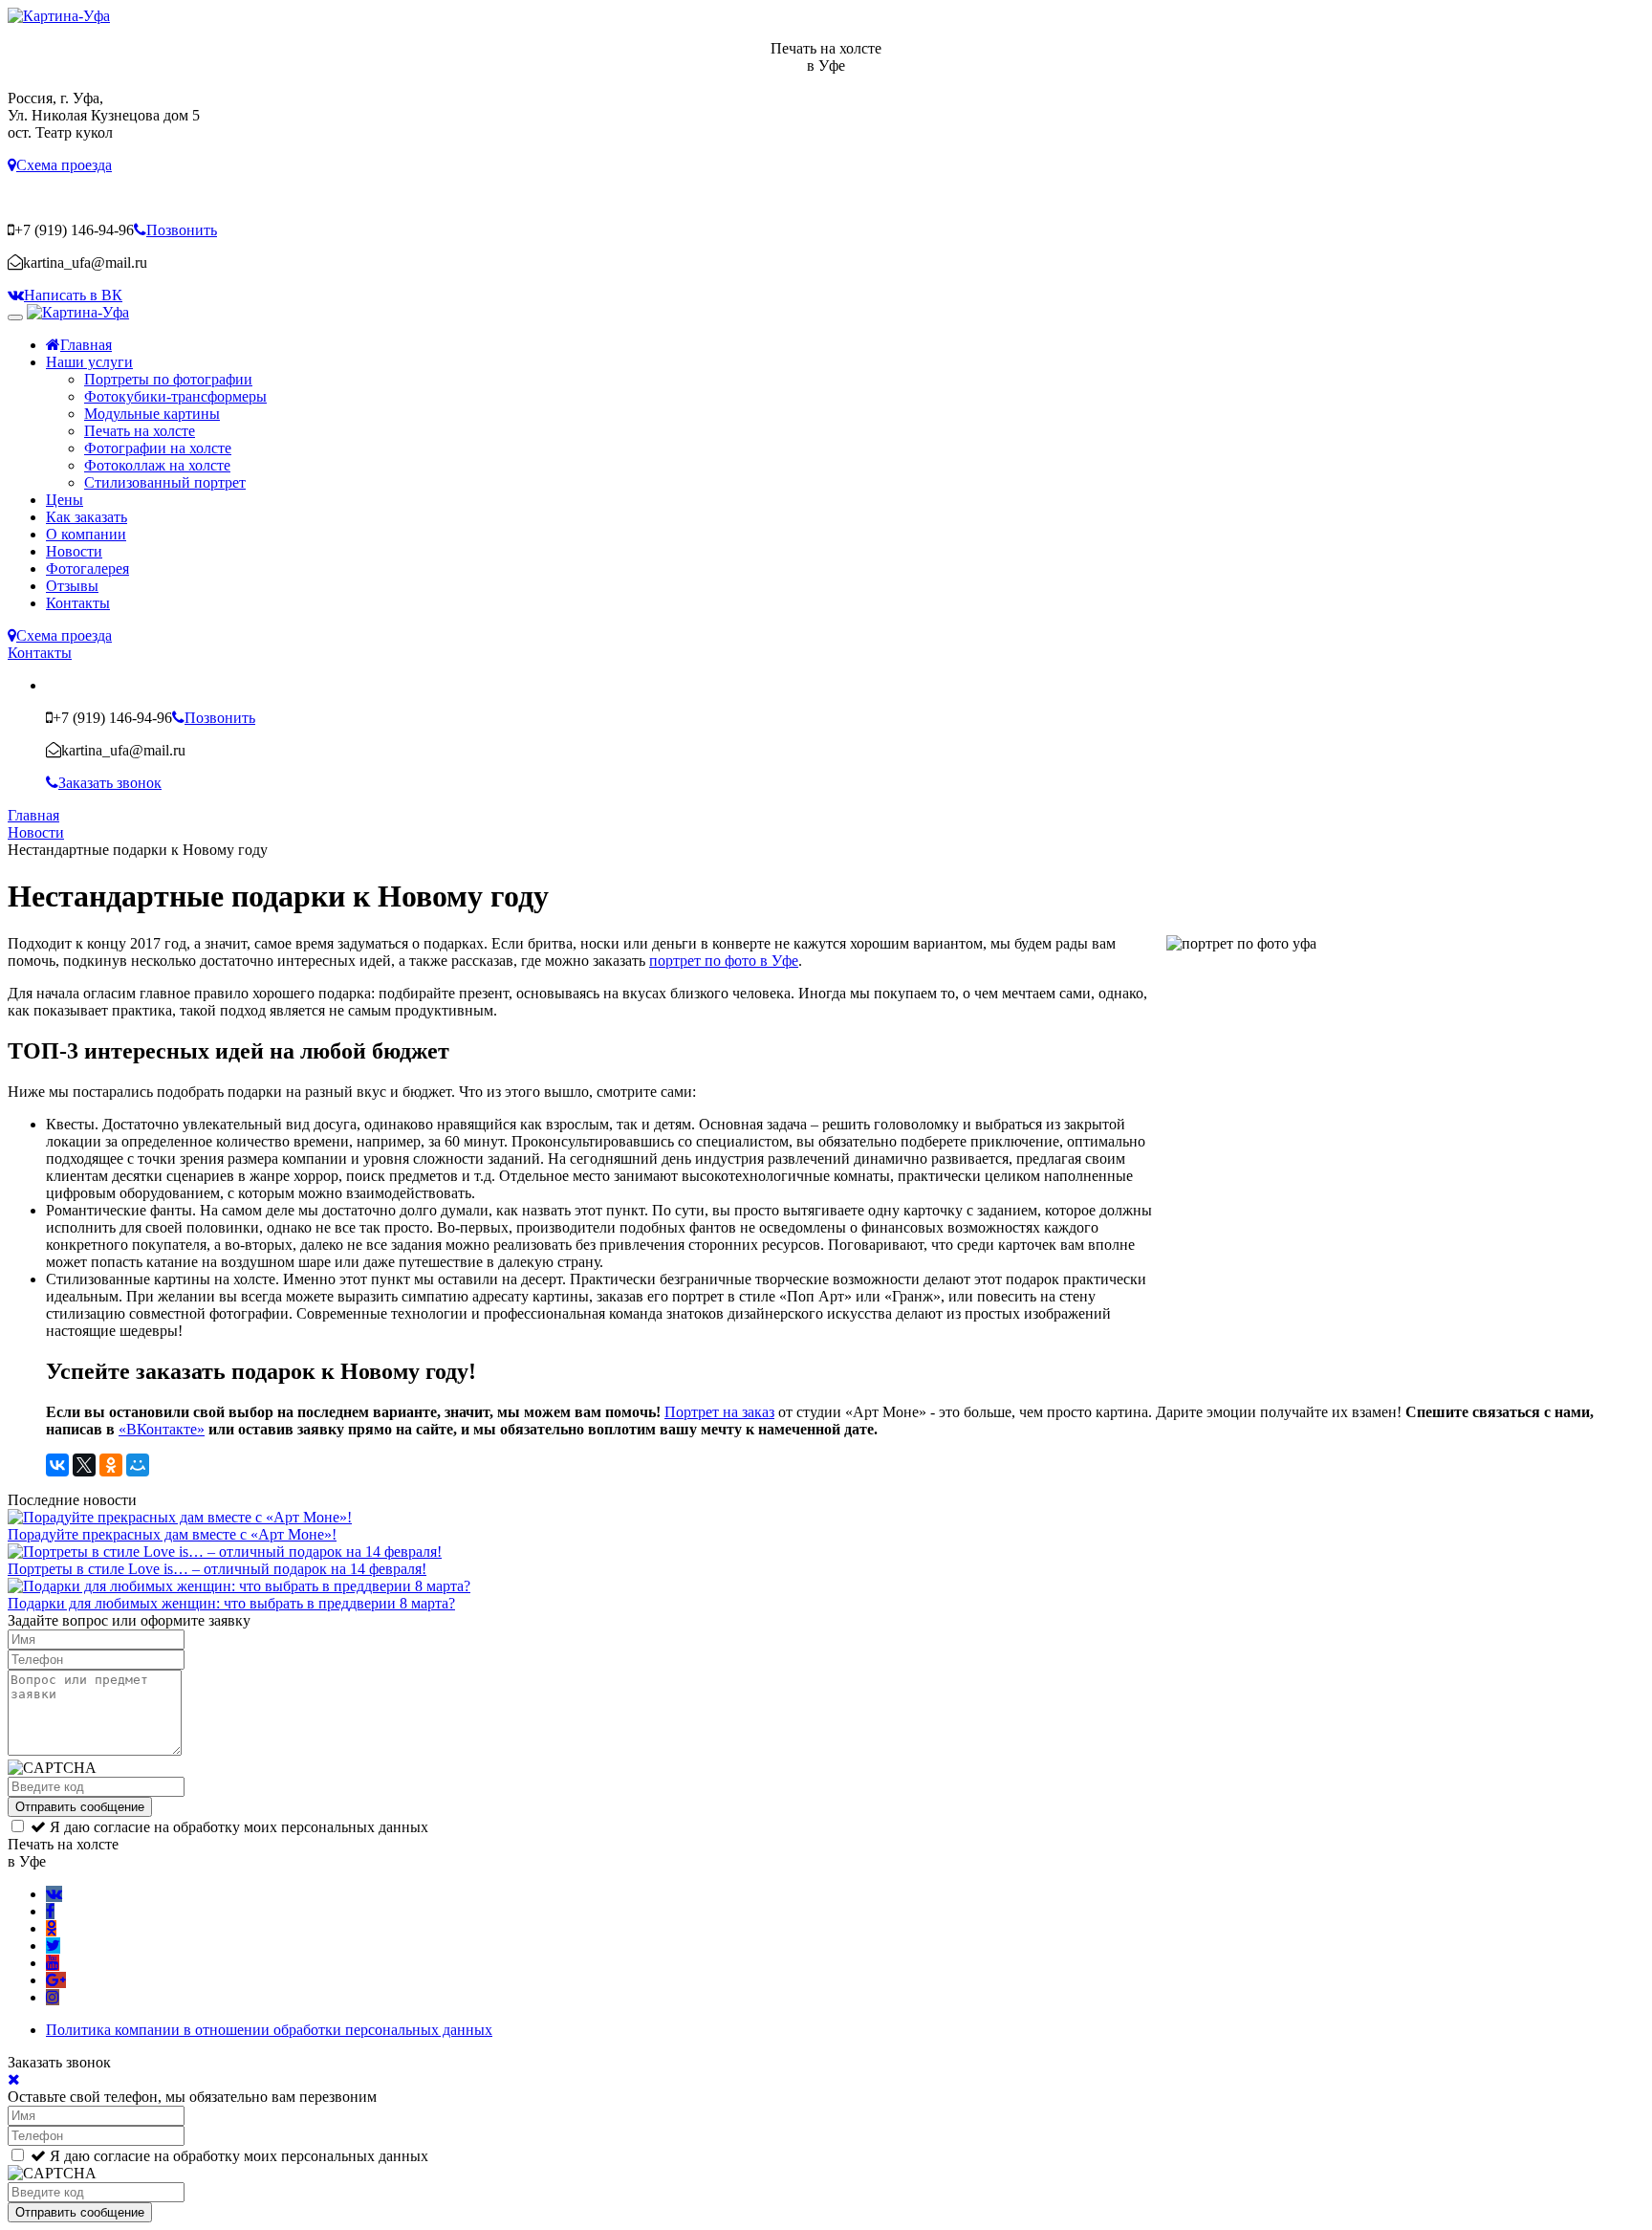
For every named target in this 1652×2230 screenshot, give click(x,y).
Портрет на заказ (719, 1412)
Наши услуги (89, 362)
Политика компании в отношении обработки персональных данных (269, 2030)
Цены (65, 500)
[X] (84, 1465)
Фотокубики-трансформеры (175, 396)
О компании (86, 534)
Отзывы (72, 586)
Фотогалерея (87, 568)
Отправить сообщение (80, 1807)
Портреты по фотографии (168, 379)
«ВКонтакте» (162, 1429)
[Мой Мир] (138, 1465)
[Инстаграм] (53, 1997)
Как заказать (87, 517)
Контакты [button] (40, 653)
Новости (74, 551)
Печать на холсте (140, 431)
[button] (60, 165)
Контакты (78, 603)
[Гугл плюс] (56, 1980)
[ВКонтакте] (57, 1465)
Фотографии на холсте (158, 448)
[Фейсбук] (50, 1911)
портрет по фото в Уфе (724, 961)
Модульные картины (152, 414)
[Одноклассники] (111, 1465)
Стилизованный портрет (165, 482)
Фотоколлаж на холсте (157, 465)
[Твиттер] (53, 1946)
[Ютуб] (53, 1963)
